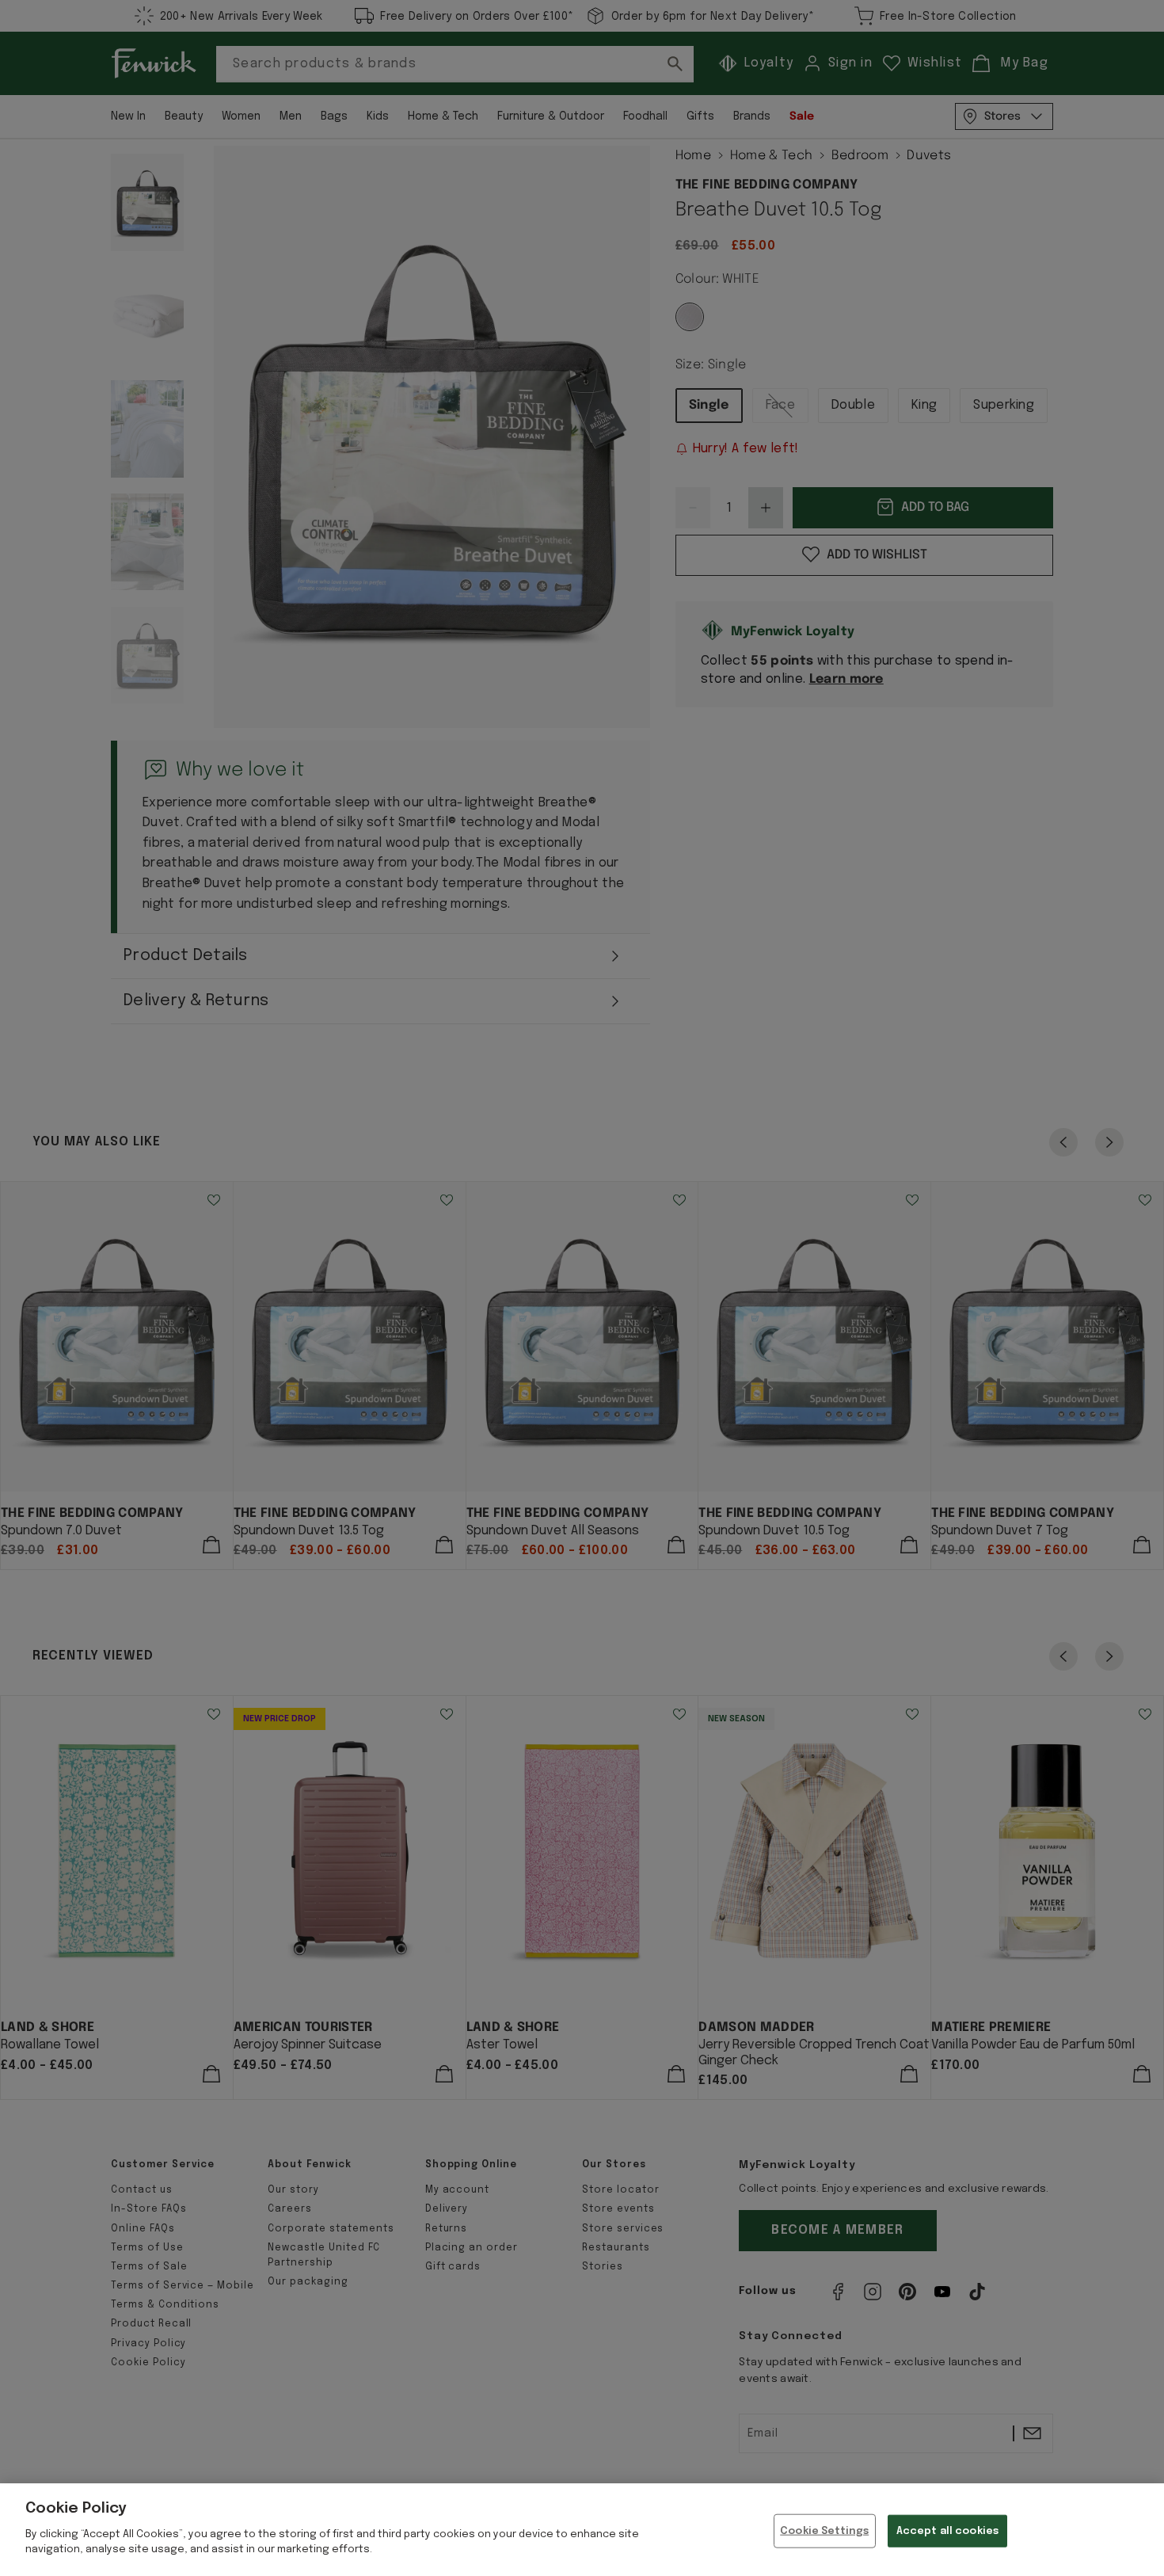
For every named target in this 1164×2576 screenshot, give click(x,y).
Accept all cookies (947, 2530)
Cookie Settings (824, 2530)
